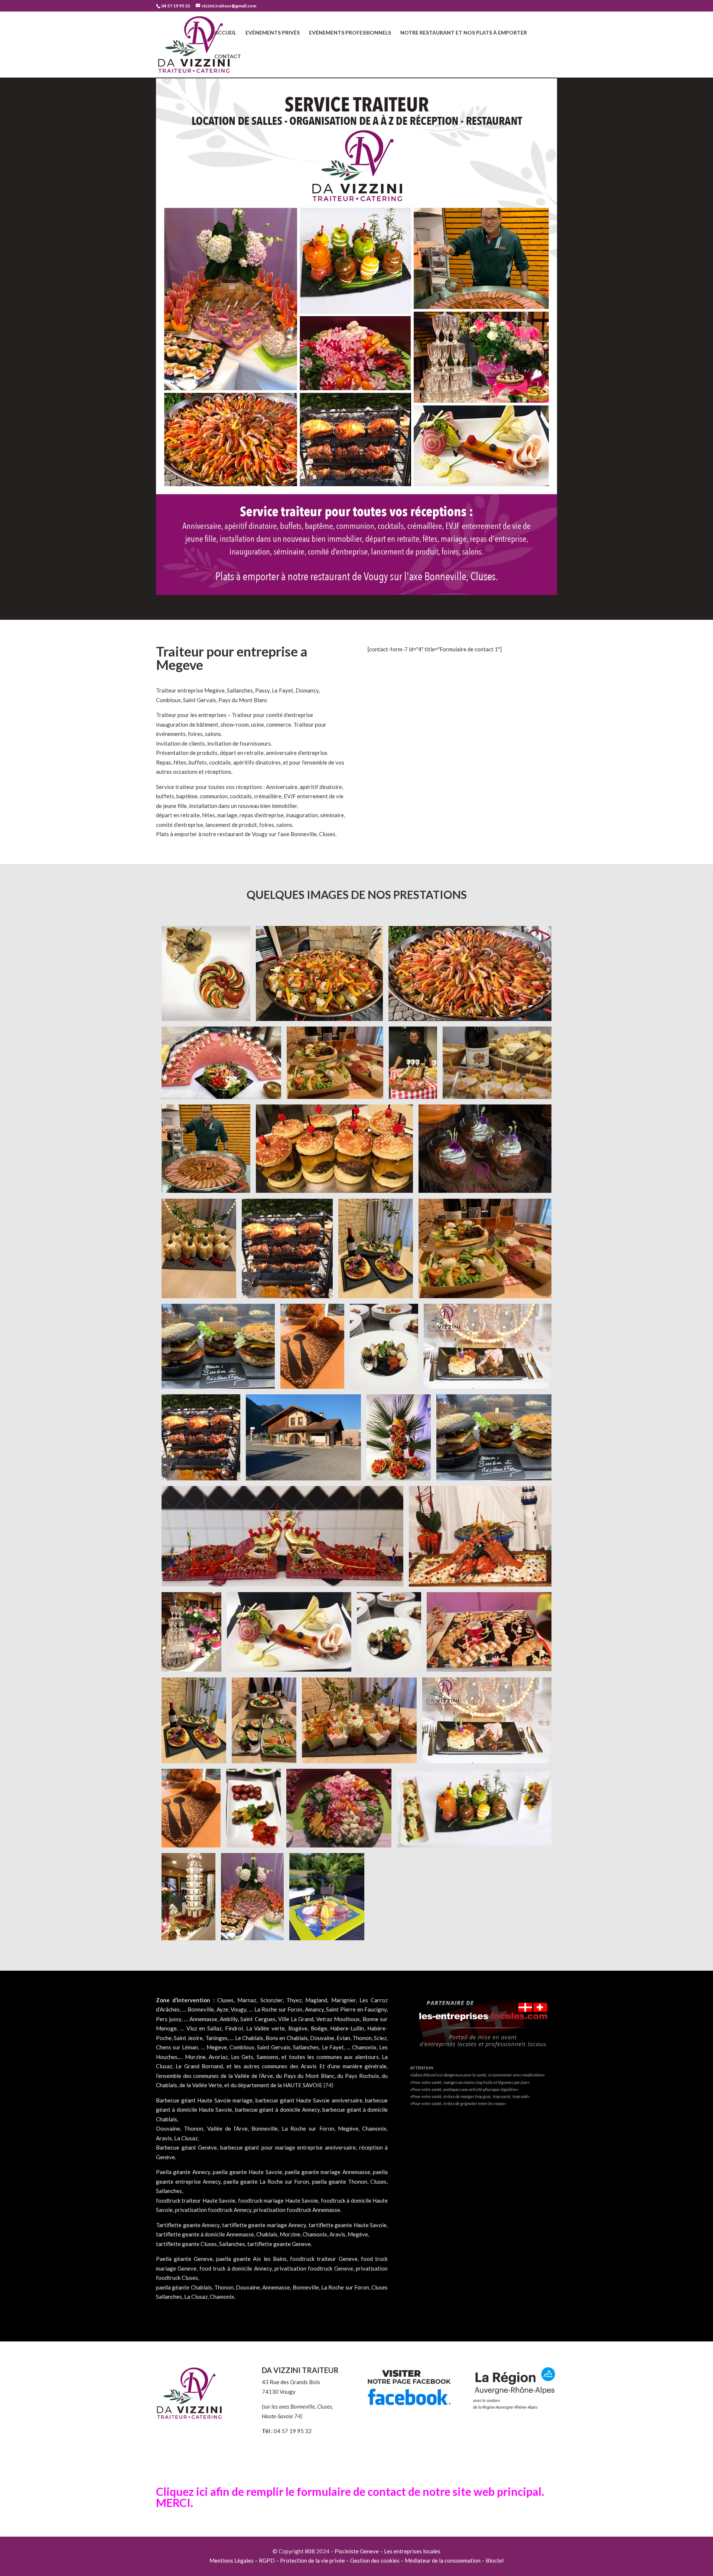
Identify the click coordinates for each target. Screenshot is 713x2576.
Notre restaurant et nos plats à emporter (464, 33)
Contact (228, 57)
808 (310, 2551)
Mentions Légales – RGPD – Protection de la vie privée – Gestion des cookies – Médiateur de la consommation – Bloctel (356, 2560)
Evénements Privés (273, 33)
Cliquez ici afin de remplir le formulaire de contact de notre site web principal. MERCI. (350, 2497)
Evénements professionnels (350, 33)
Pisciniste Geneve (357, 2551)
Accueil (225, 33)
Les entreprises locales (412, 2551)
